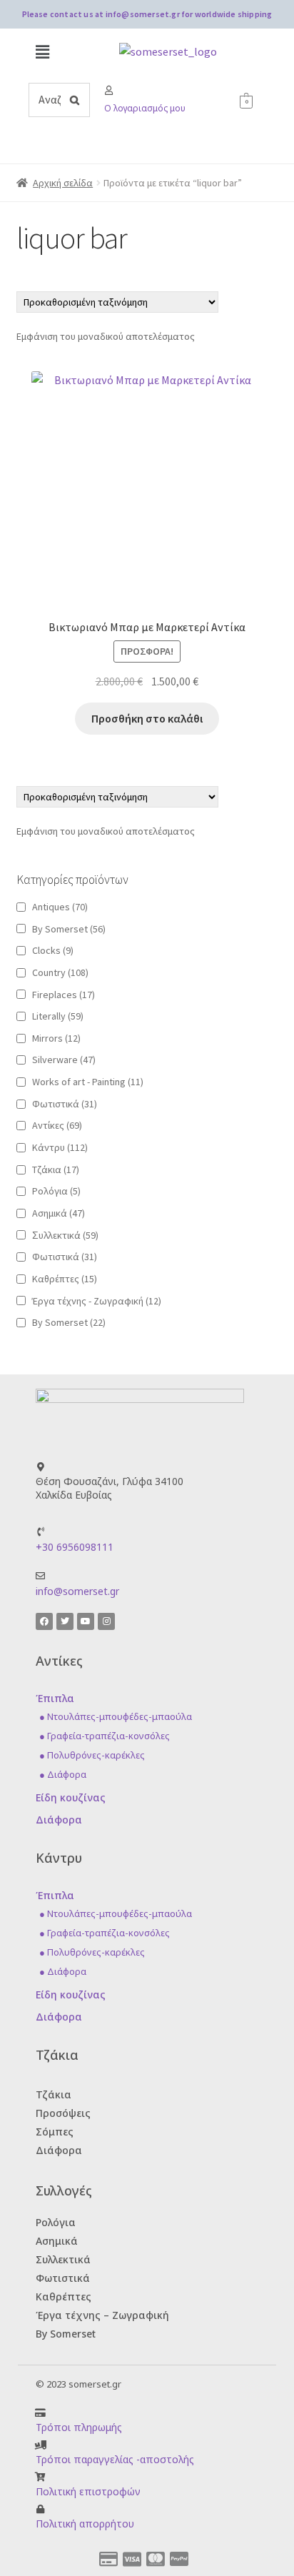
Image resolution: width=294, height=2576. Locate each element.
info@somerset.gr (77, 1591)
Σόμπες (55, 2132)
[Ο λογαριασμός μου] (109, 90)
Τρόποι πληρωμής (79, 2427)
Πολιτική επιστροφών (88, 2491)
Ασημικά (59, 1213)
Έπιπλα (55, 1698)
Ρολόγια (56, 1191)
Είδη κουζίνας (71, 1797)
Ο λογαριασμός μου (145, 108)
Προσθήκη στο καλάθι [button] (147, 718)
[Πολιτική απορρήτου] (40, 2509)
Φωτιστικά (65, 1104)
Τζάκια (56, 1169)
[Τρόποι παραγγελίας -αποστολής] (40, 2445)
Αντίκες (57, 1125)
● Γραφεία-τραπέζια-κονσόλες (105, 1736)
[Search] (75, 100)
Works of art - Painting (88, 1082)
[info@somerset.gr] (40, 1576)
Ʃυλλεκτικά (65, 1235)
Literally (58, 1016)
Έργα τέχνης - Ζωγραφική (97, 1301)
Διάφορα (59, 1820)
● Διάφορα (63, 1774)
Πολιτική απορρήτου (85, 2524)
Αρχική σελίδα (63, 183)
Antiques (60, 907)
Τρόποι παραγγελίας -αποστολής (115, 2459)
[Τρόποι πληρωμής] (40, 2413)
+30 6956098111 (75, 1547)
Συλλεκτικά (63, 2259)
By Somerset (69, 929)
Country (60, 972)
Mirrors (56, 1038)
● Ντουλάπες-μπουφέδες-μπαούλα (116, 1716)
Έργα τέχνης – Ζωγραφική (102, 2315)
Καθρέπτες (65, 1279)
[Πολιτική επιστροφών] (40, 2477)
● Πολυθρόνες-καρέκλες (92, 1755)
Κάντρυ (60, 1147)
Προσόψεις (63, 2113)
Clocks (53, 950)
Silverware (64, 1060)
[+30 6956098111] (40, 1532)
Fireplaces (64, 995)
